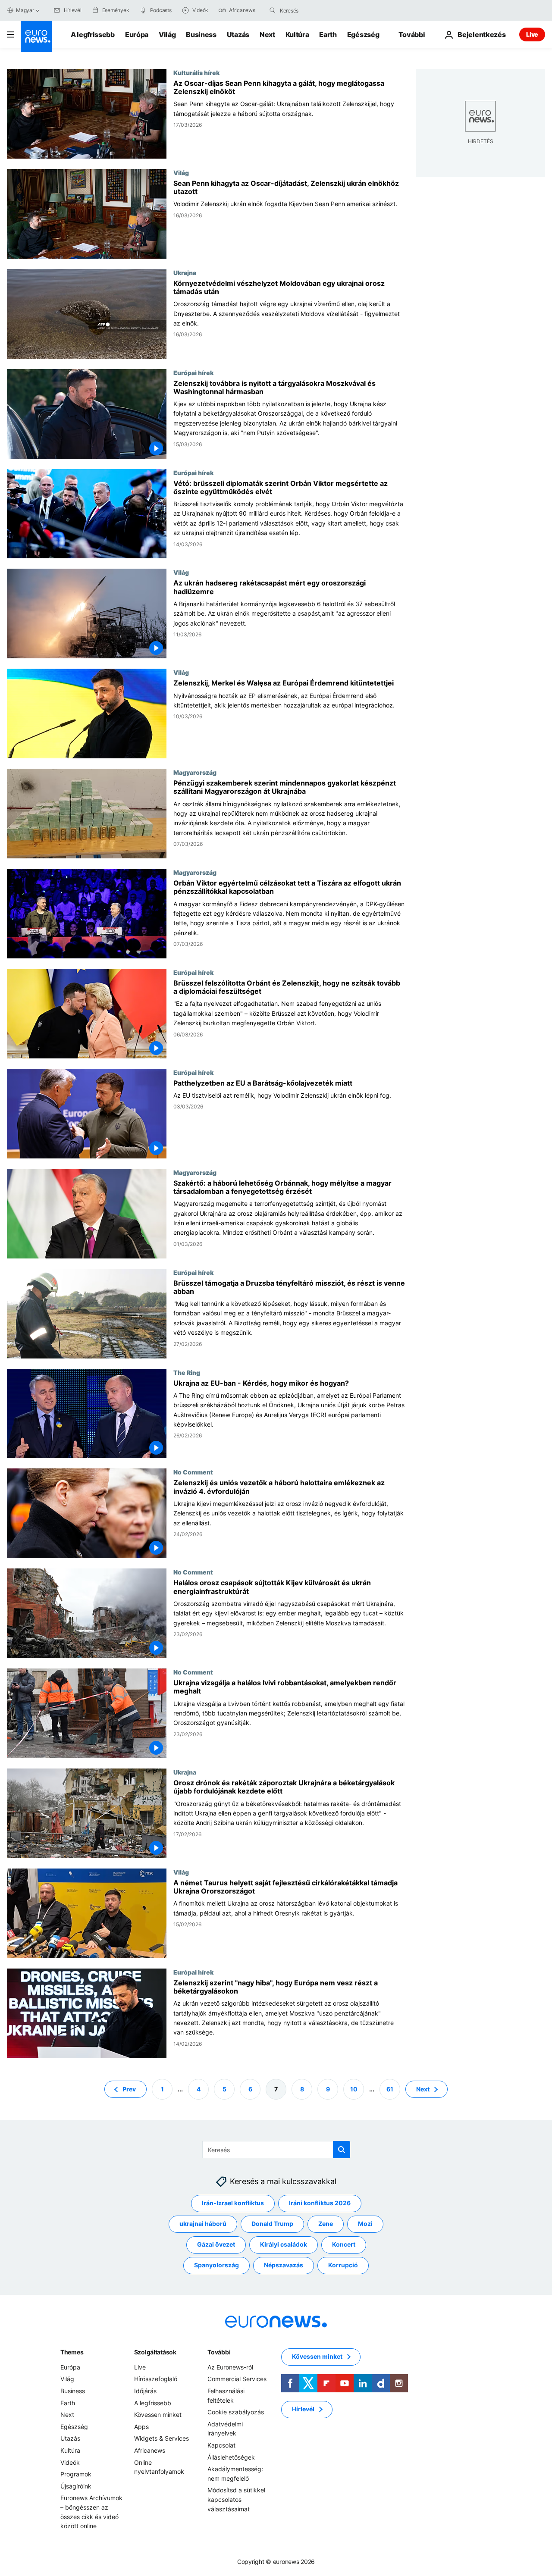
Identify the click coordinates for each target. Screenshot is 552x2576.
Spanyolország (216, 2265)
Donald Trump (272, 2224)
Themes (72, 2352)
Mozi (365, 2224)
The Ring (187, 1372)
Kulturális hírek (196, 72)
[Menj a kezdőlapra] (36, 36)
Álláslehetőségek (231, 2457)
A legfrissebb (93, 34)
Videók (70, 2462)
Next (267, 34)
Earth (328, 34)
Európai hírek (193, 372)
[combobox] (316, 10)
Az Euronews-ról (230, 2367)
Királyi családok (284, 2244)
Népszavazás (284, 2265)
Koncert (344, 2244)
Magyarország (195, 772)
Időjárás (145, 2391)
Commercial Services (237, 2379)
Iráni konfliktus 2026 (320, 2203)
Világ (167, 34)
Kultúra (297, 34)
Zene (326, 2224)
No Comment (193, 1472)
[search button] (273, 10)
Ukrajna (185, 272)
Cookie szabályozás (236, 2412)
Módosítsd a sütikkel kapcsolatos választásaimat (236, 2499)
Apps (141, 2427)
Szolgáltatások (155, 2352)
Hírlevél (303, 2409)
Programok (76, 2474)
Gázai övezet (216, 2244)
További (219, 2352)
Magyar (25, 10)
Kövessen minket (158, 2415)
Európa (137, 34)
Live (532, 34)
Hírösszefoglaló (156, 2379)
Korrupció (343, 2265)
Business (201, 34)
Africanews (150, 2450)
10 (354, 2089)
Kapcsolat (221, 2445)
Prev (129, 2089)
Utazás (238, 34)
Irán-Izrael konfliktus (233, 2203)
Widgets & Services (162, 2438)
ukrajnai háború (203, 2224)
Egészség (363, 34)
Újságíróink (76, 2486)
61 (390, 2089)
